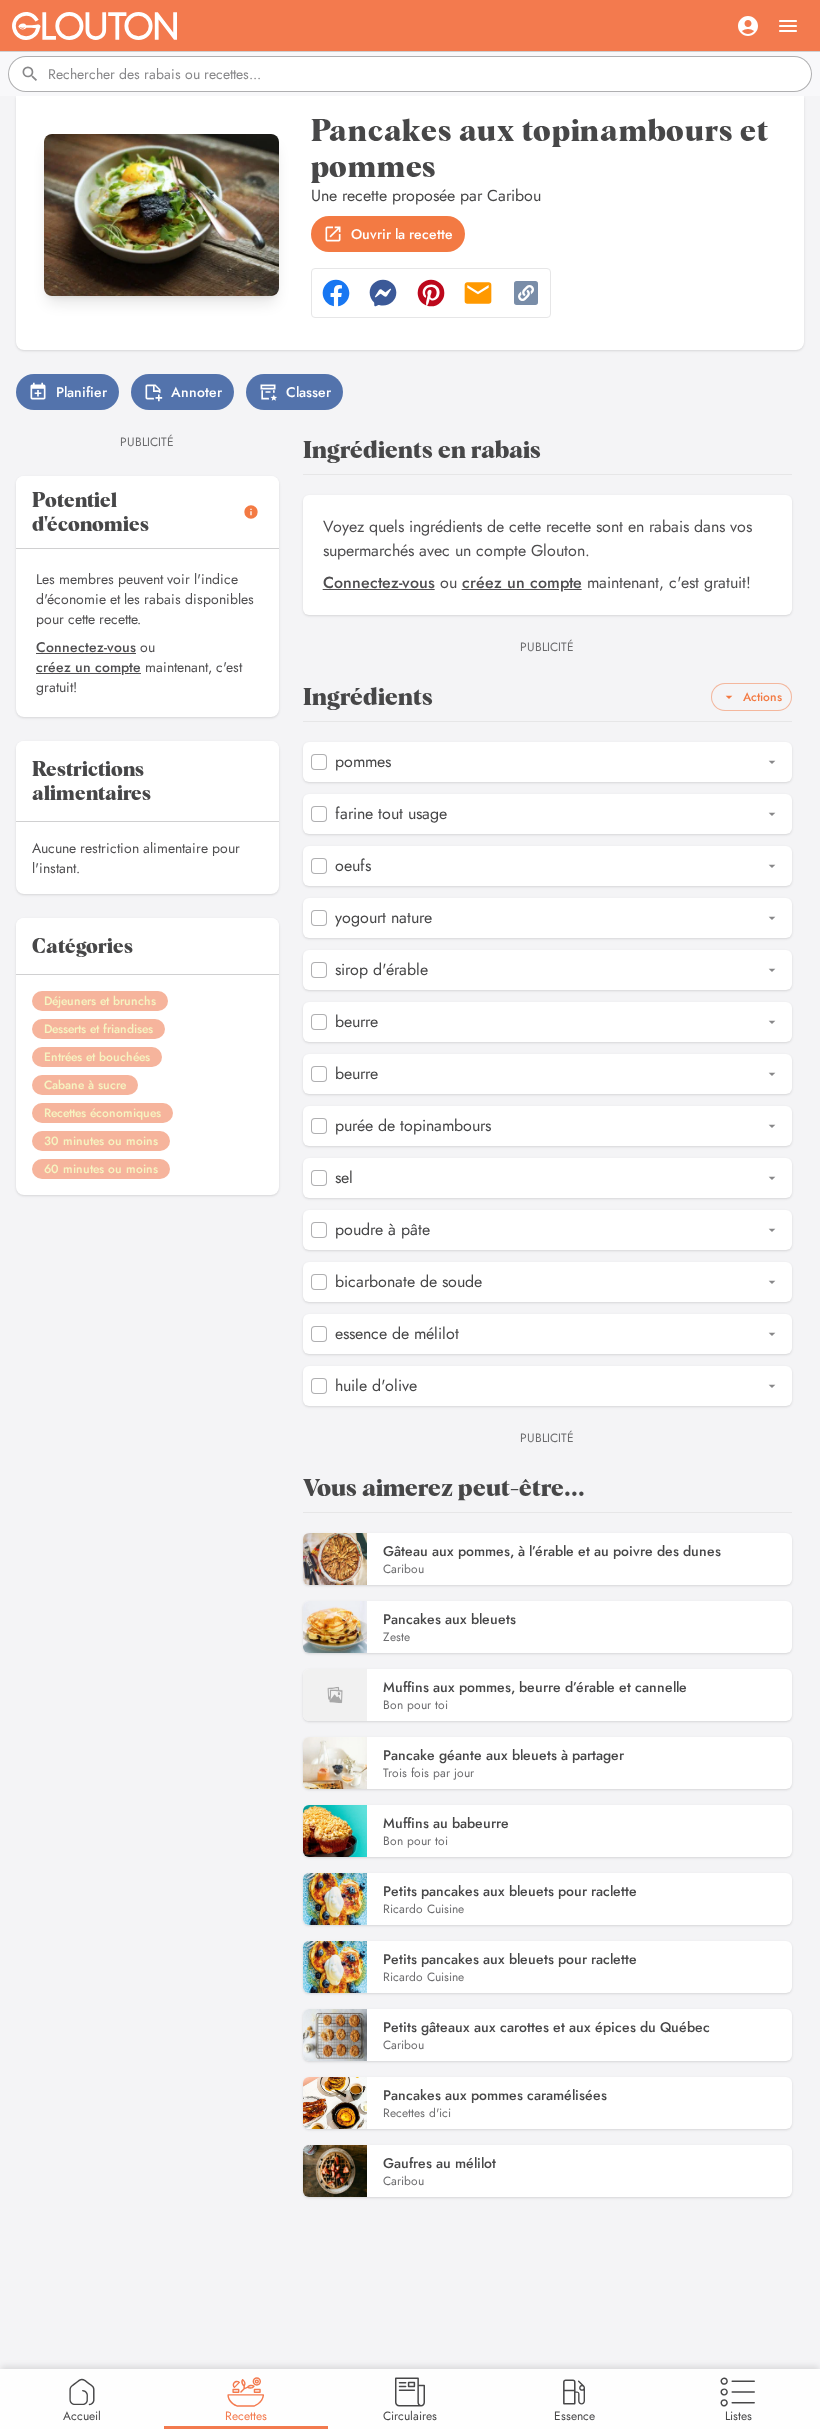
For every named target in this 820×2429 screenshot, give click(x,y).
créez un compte (88, 667)
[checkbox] (319, 762)
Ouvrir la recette (402, 234)
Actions (762, 697)
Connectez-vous (86, 647)
